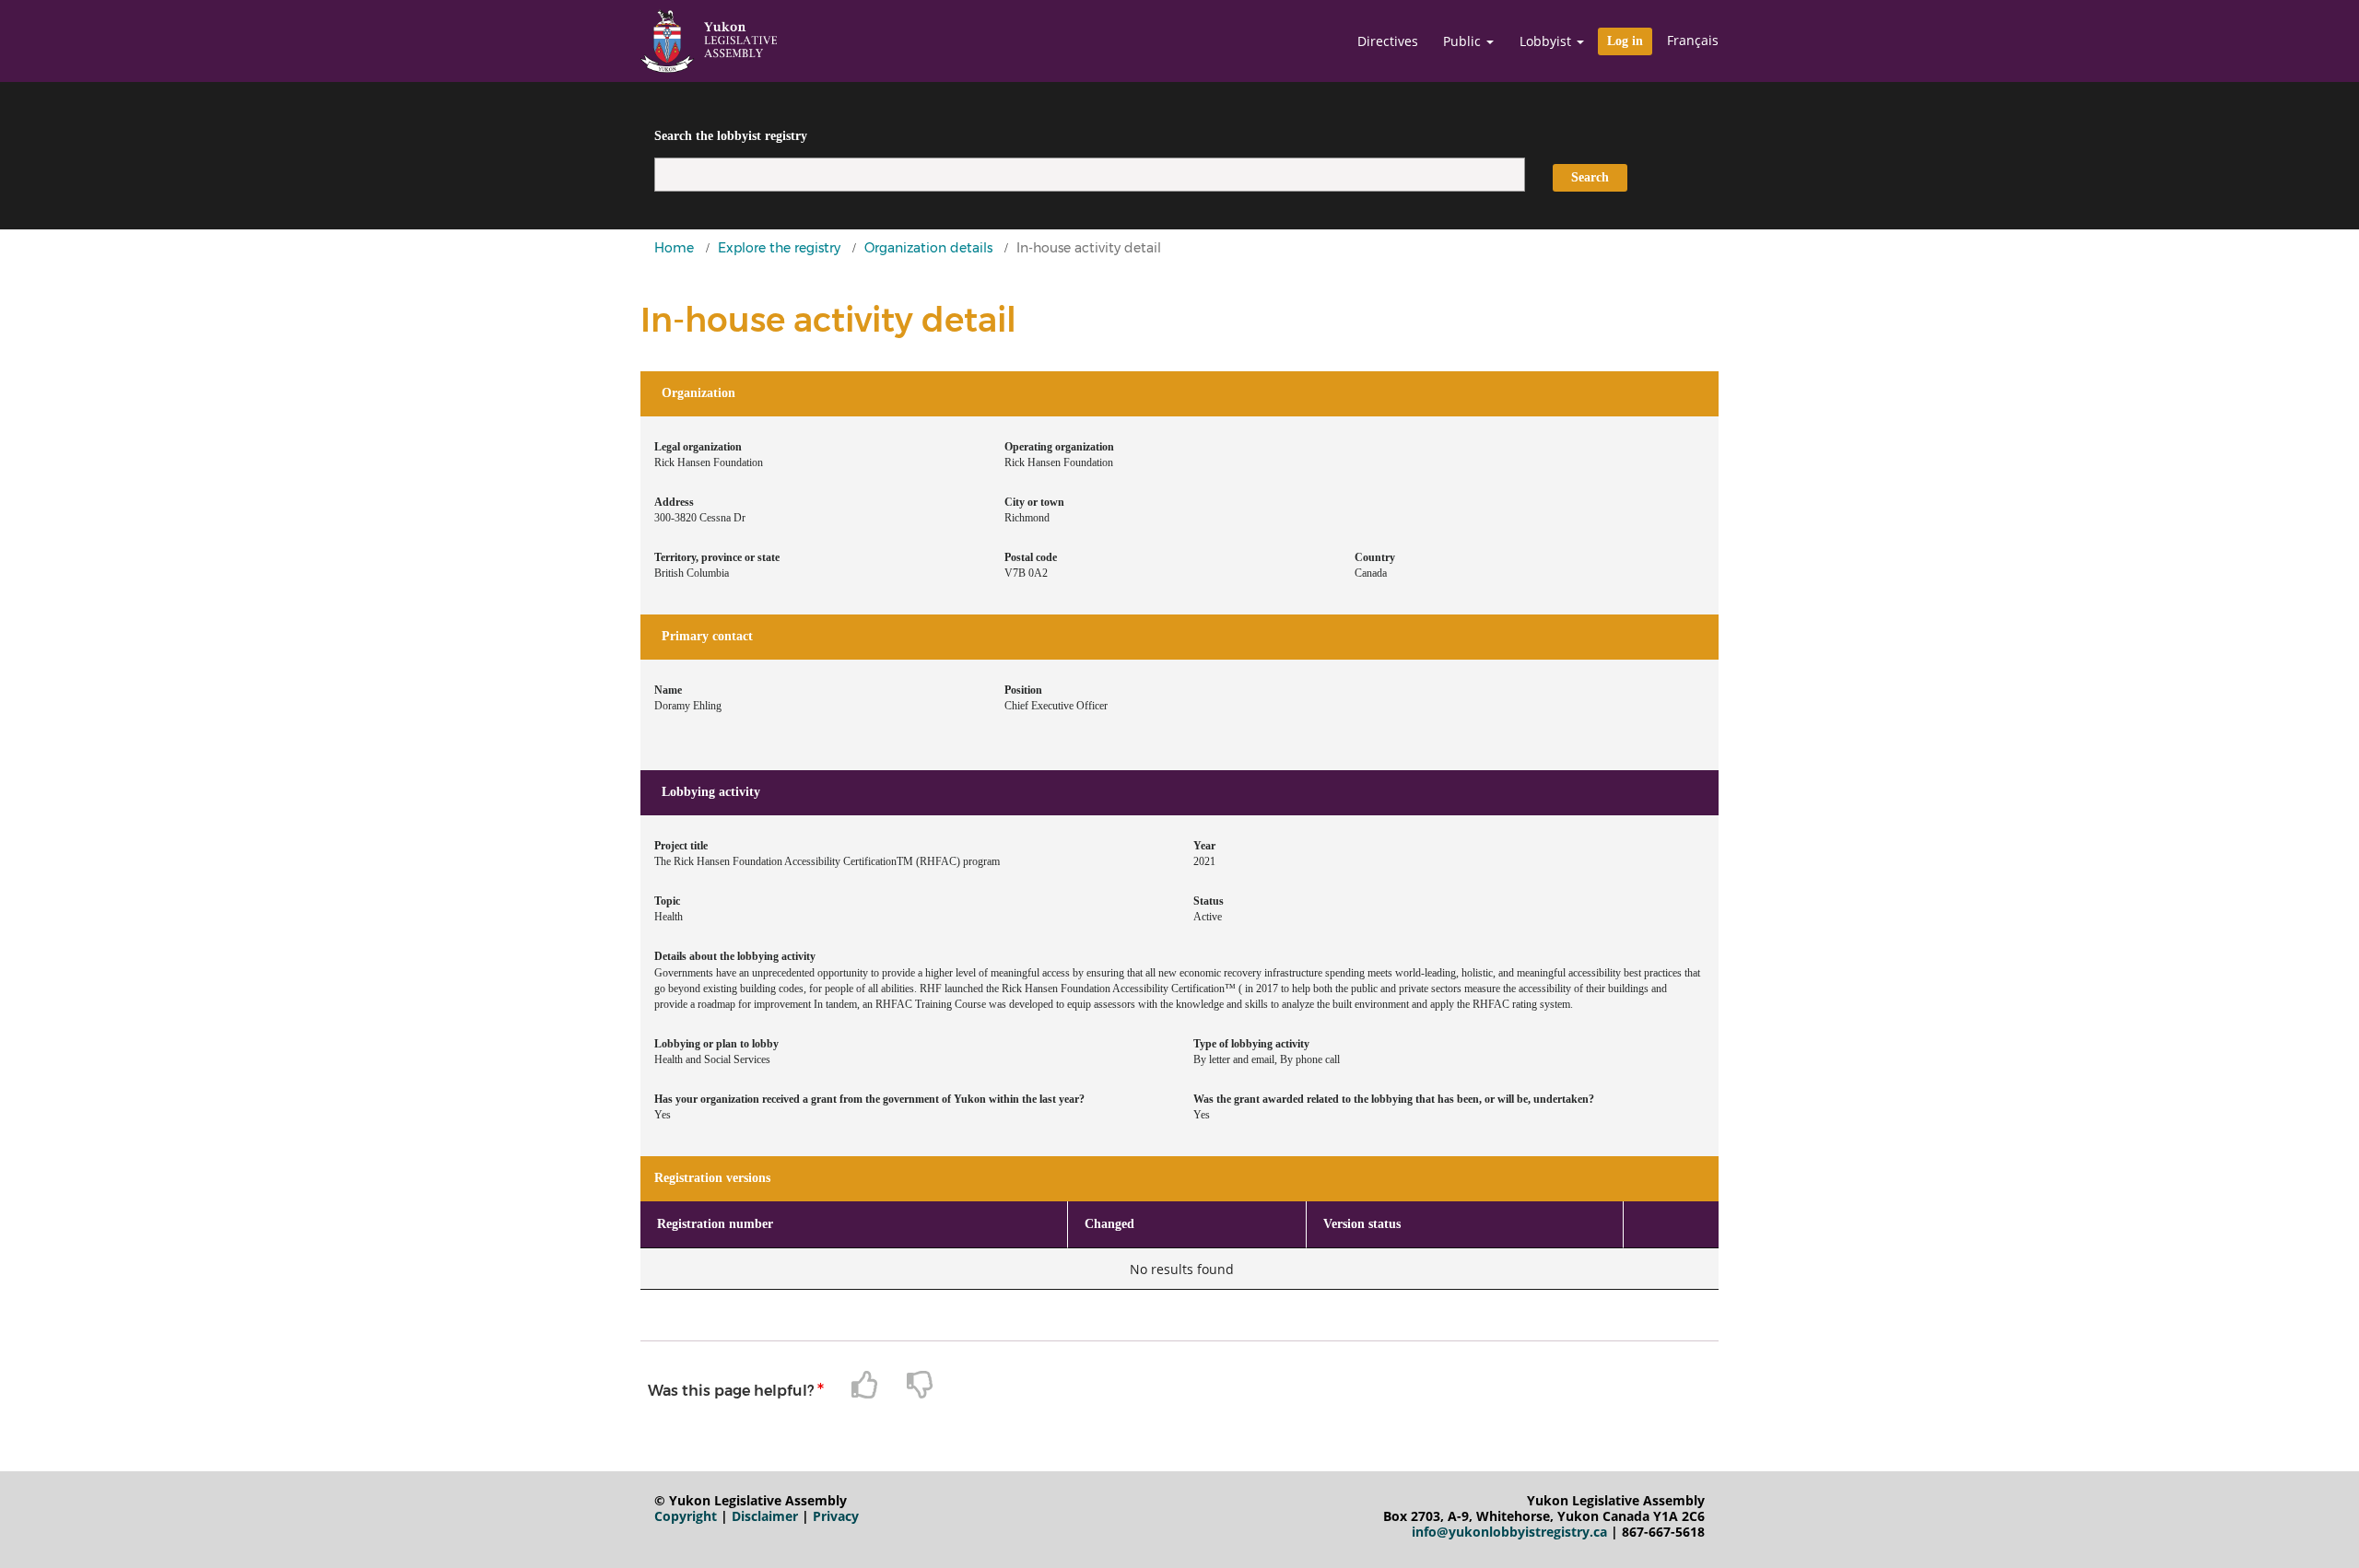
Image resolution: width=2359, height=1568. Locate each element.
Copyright (686, 1516)
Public (1464, 41)
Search (1590, 177)
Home (674, 248)
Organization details (928, 248)
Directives (1388, 41)
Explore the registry (779, 248)
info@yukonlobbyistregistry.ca (1509, 1532)
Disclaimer (765, 1516)
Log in (1625, 41)
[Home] (709, 41)
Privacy (836, 1516)
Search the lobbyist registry (731, 136)
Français (1693, 40)
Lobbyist (1547, 41)
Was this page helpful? (731, 1391)
